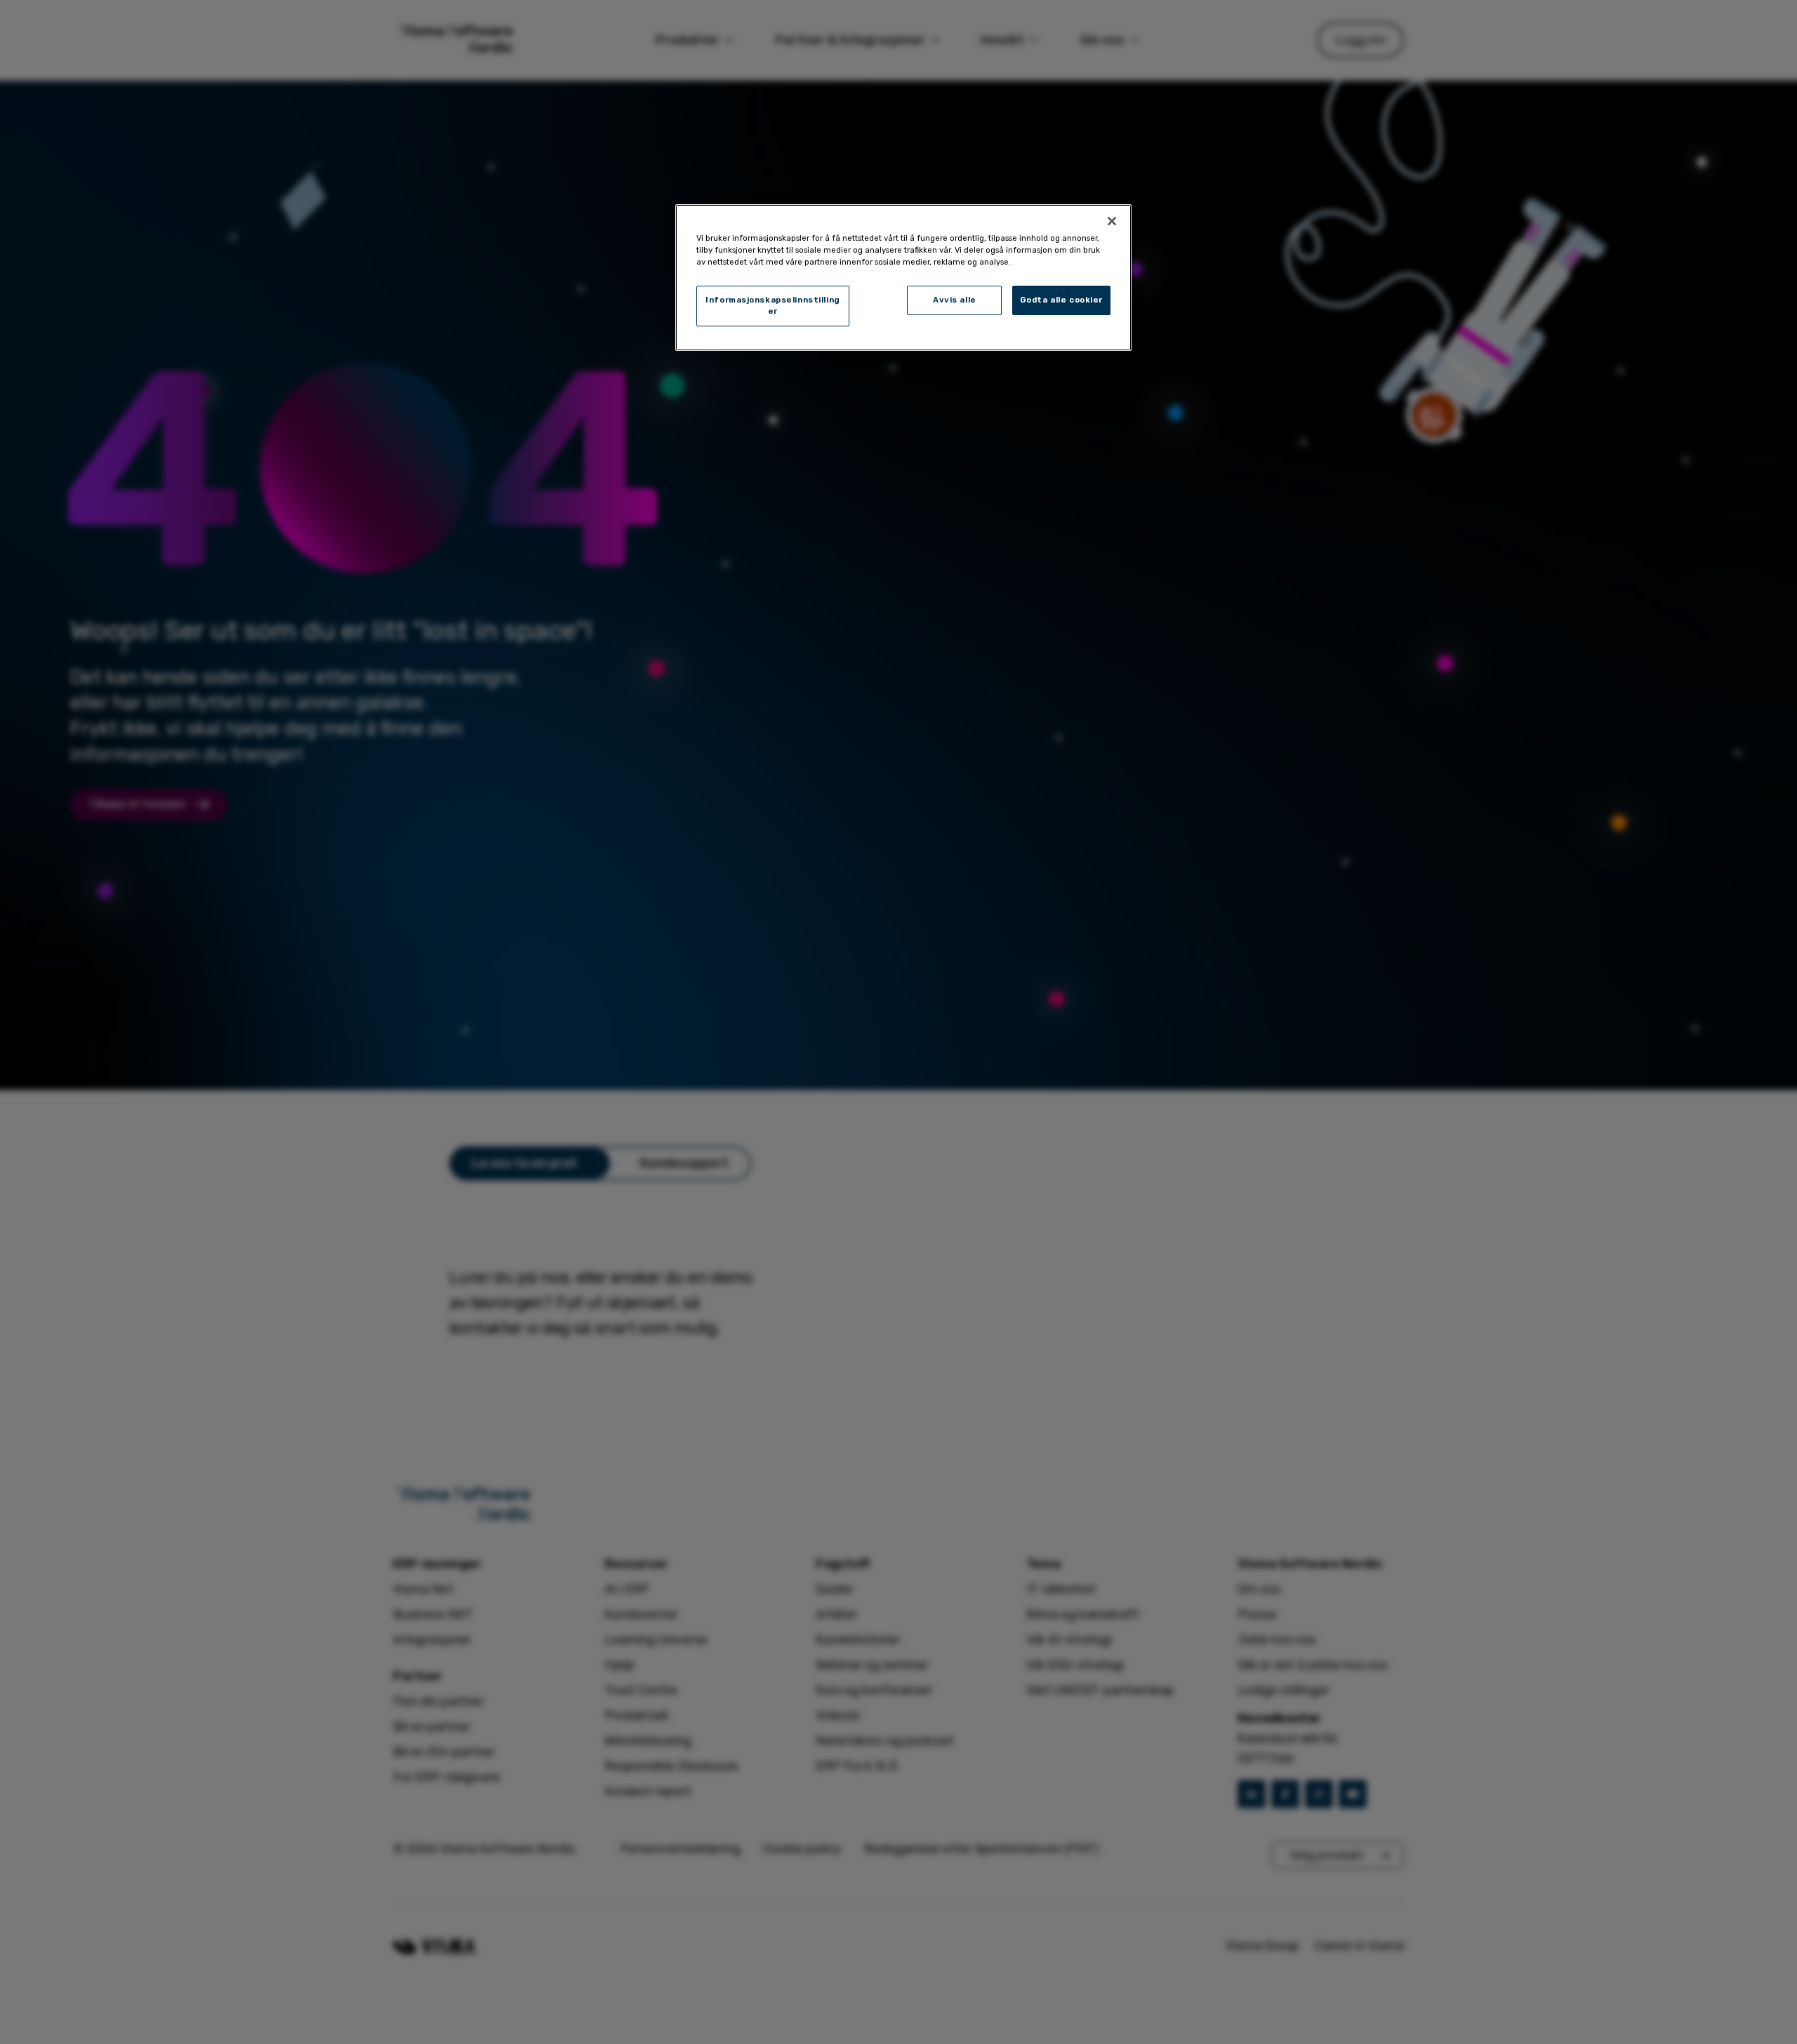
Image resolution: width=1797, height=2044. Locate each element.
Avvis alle (955, 300)
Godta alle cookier (1061, 300)
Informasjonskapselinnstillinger (773, 305)
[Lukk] (1112, 221)
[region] (903, 278)
